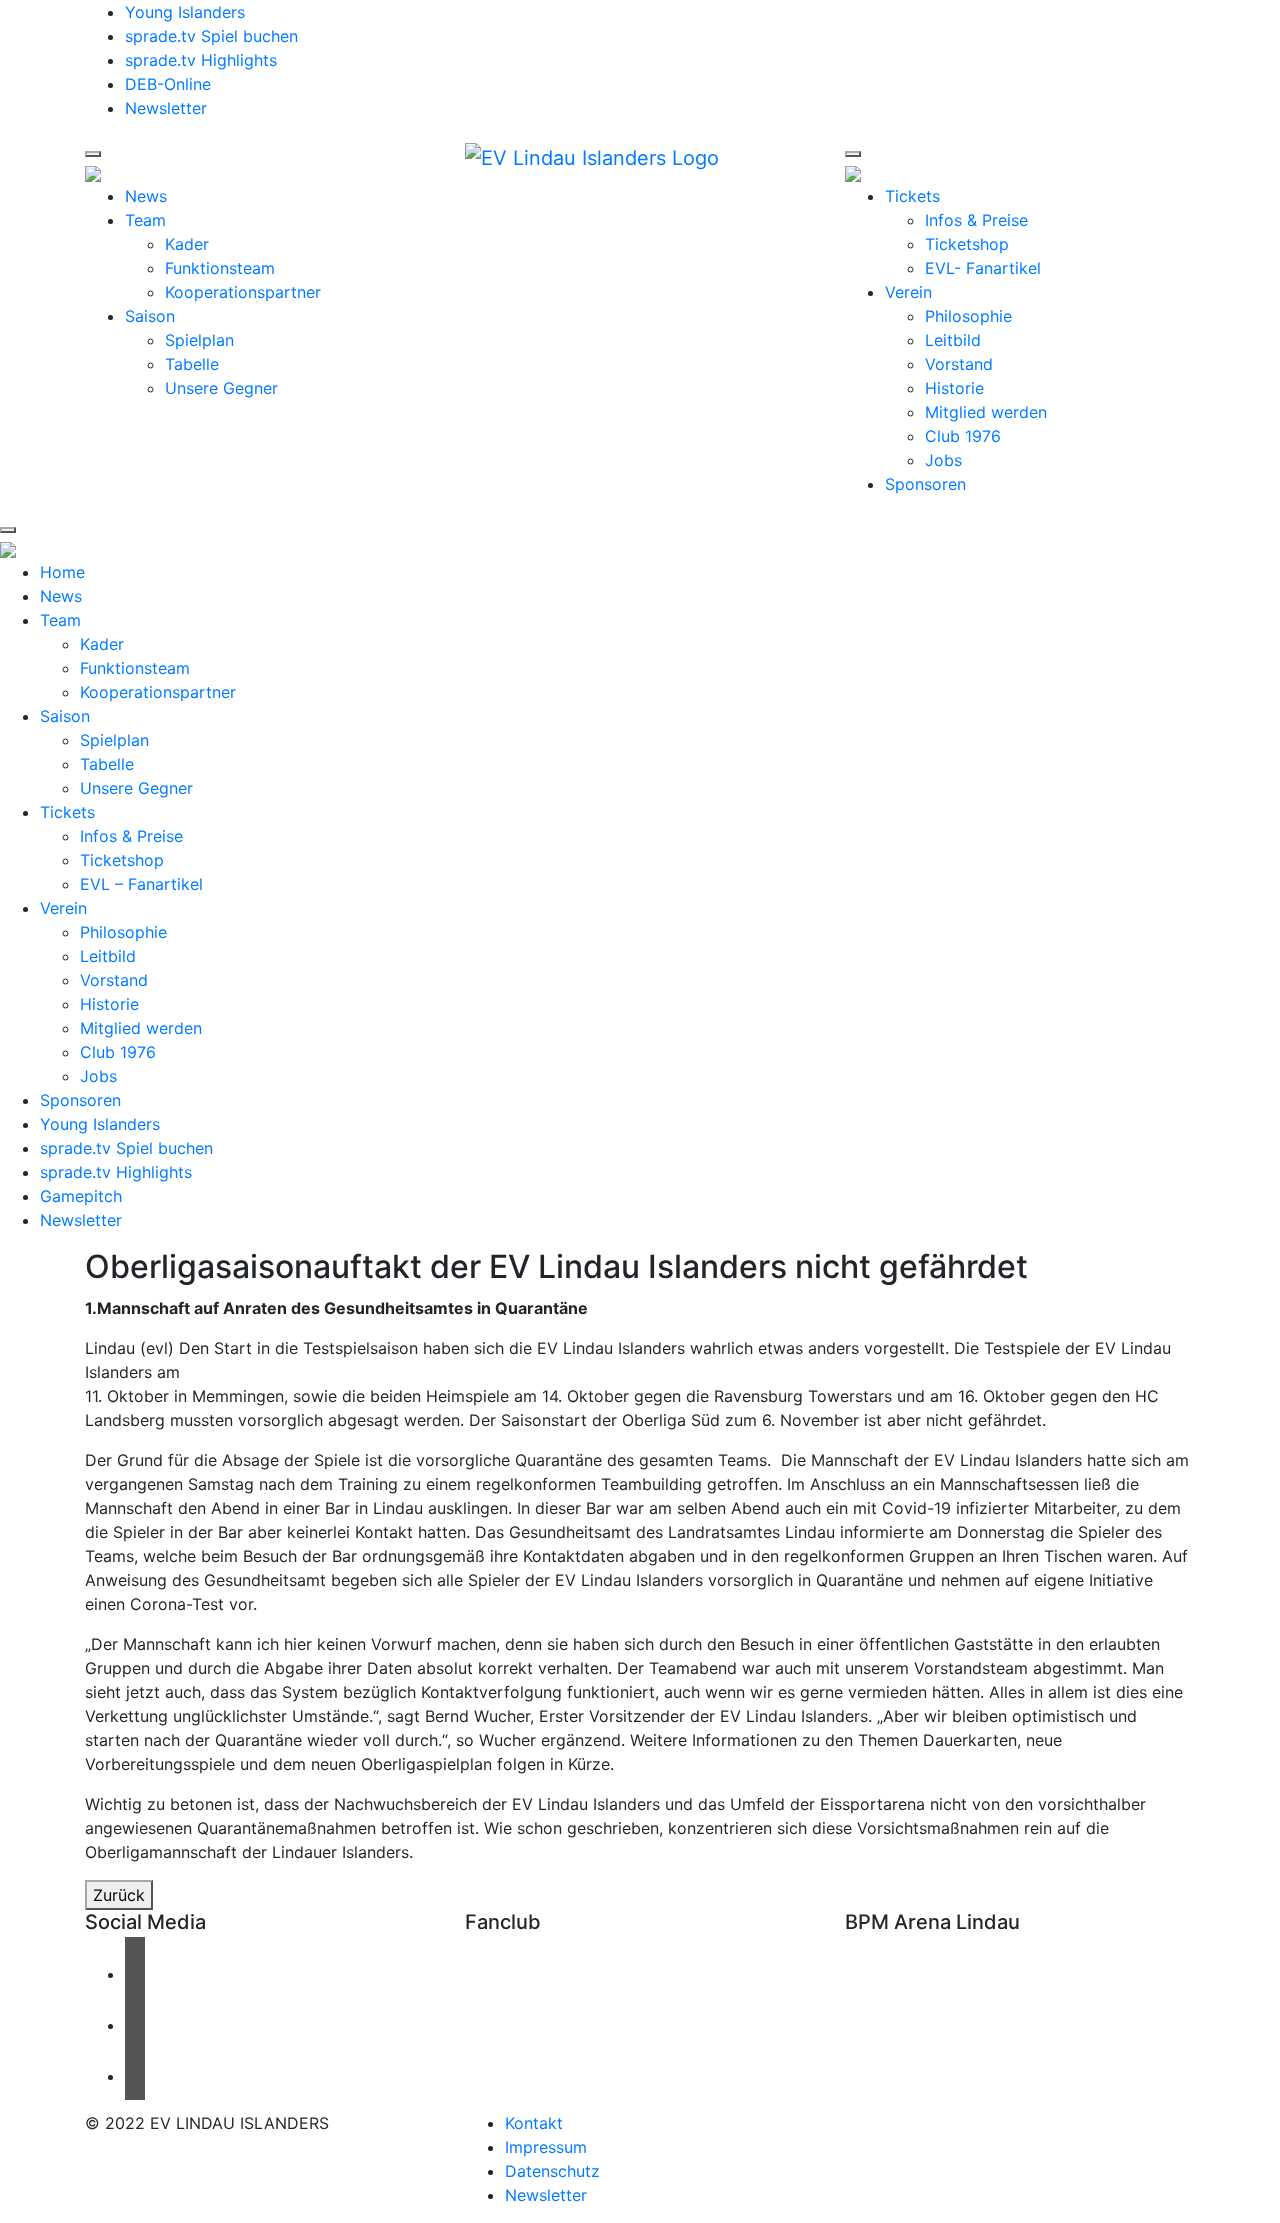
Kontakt (534, 2123)
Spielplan (199, 340)
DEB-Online (168, 84)
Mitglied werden (986, 412)
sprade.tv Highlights (201, 60)
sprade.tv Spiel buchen (211, 36)
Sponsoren (925, 484)
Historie (954, 388)
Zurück (119, 1895)
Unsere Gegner (221, 388)
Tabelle (192, 364)
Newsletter (166, 108)
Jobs (943, 460)
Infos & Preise (976, 220)
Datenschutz (552, 2171)
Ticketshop (967, 244)
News (146, 196)
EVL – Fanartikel (141, 884)
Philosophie (968, 316)
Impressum (546, 2147)
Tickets (912, 196)
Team (145, 220)
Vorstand (959, 364)
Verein (908, 292)
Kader (187, 244)
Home (62, 572)
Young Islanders (185, 12)
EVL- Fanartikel (983, 268)
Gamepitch (81, 1196)
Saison (150, 316)
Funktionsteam (220, 268)
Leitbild (953, 340)
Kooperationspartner (243, 292)
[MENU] (93, 154)
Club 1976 (963, 436)
